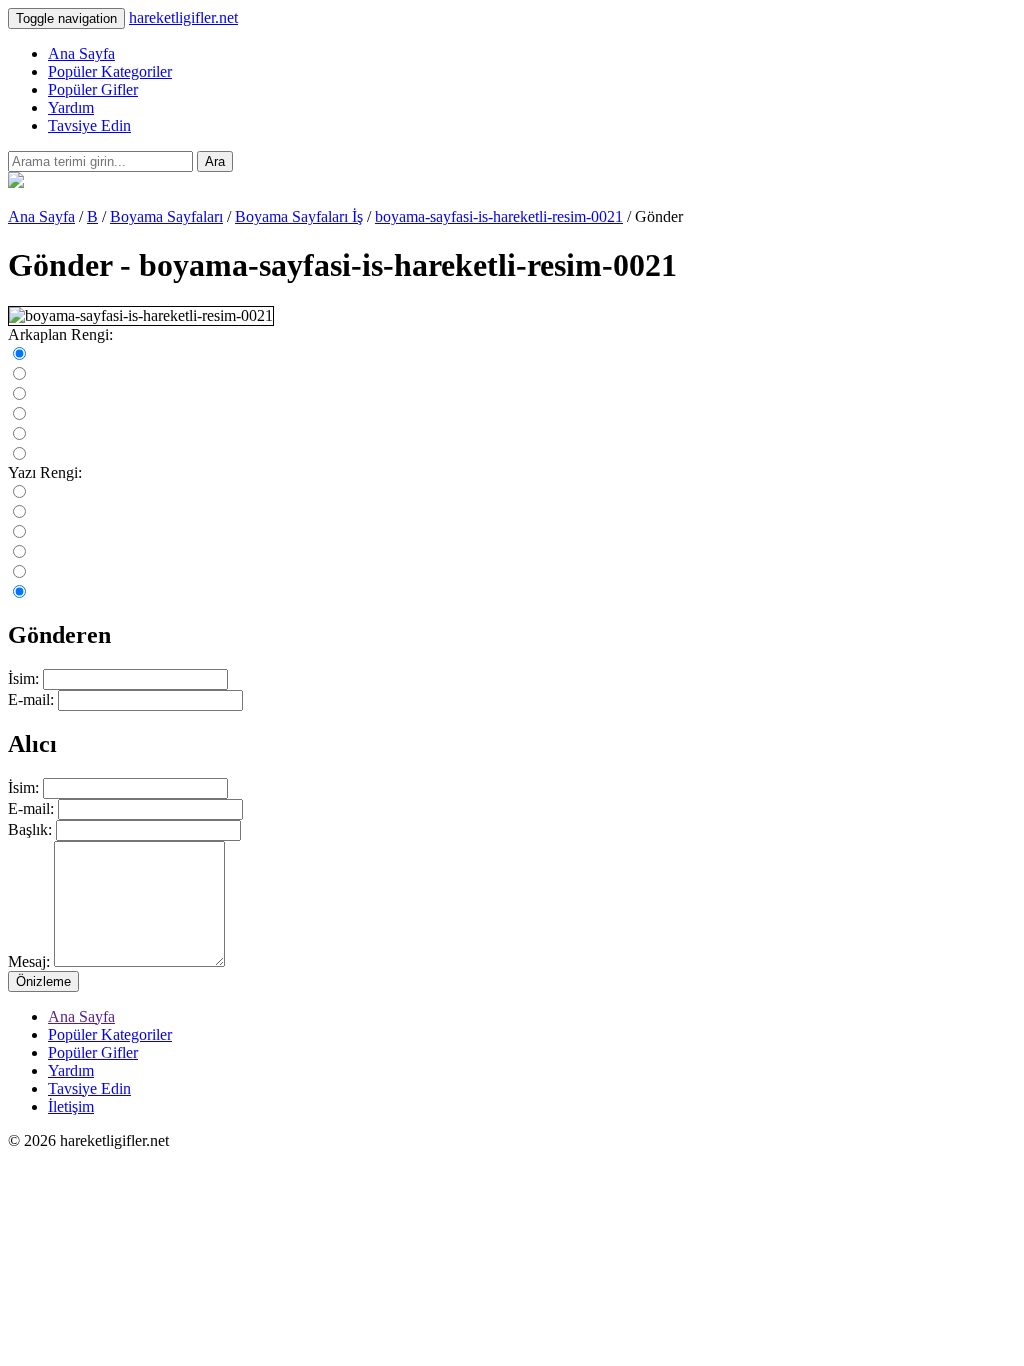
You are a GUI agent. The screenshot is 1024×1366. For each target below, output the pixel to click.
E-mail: (31, 699)
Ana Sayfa (81, 53)
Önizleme (43, 981)
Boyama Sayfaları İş (299, 216)
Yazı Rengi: (45, 472)
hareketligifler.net (183, 17)
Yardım (71, 107)
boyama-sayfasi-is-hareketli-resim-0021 (499, 216)
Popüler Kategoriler (110, 71)
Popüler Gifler (93, 89)
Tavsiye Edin (89, 125)
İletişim (71, 1106)
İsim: (23, 678)
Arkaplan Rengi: (60, 334)
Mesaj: (29, 961)
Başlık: (30, 829)
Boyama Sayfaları (166, 216)
